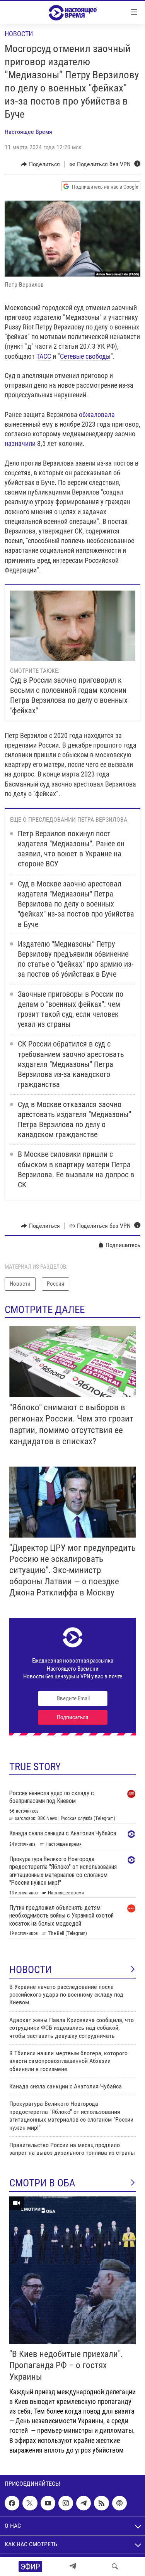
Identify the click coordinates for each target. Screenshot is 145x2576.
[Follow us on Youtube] (48, 2503)
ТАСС (44, 356)
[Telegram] (73, 2566)
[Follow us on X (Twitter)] (30, 2503)
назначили (20, 443)
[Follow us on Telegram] (84, 2503)
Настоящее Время (28, 132)
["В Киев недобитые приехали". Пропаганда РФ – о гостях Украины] (72, 2270)
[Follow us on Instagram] (66, 2503)
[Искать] (115, 2566)
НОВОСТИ (31, 1970)
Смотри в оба (42, 2183)
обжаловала (97, 414)
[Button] (40, 164)
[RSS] (101, 2503)
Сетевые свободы (85, 356)
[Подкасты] (119, 2503)
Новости (19, 34)
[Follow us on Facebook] (12, 2503)
